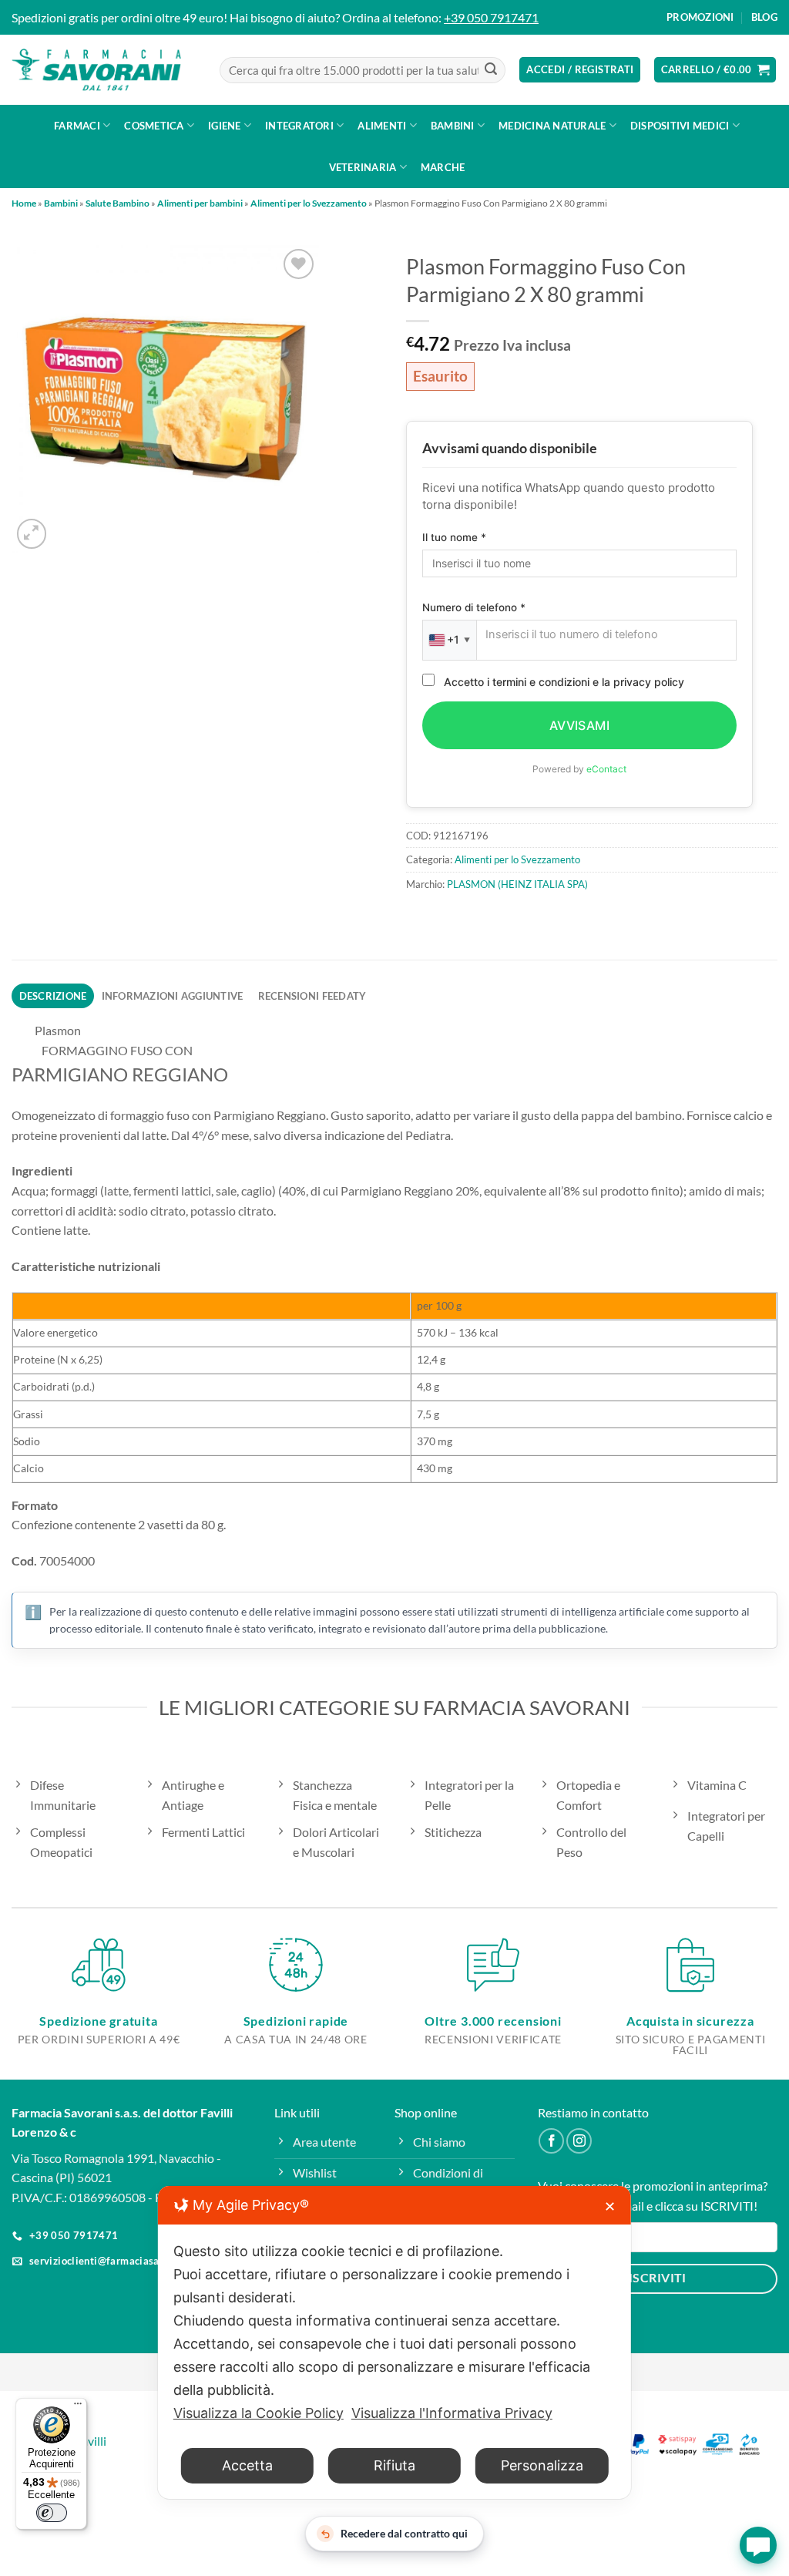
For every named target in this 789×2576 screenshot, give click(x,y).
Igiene (225, 126)
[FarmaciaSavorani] (96, 70)
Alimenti (382, 126)
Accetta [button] (247, 2465)
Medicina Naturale (552, 126)
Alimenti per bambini (200, 203)
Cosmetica (154, 126)
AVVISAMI (580, 725)
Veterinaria (363, 167)
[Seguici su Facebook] (551, 2141)
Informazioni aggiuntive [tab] (173, 996)
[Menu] (78, 2407)
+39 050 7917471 (491, 17)
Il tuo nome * (454, 537)
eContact (606, 769)
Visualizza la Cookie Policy (259, 2413)
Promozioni (700, 17)
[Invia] (491, 70)
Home (24, 203)
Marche (443, 167)
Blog (764, 17)
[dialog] (394, 2342)
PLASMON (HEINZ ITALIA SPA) (517, 884)
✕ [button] (610, 2206)
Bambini (453, 126)
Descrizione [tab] (53, 996)
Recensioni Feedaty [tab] (312, 996)
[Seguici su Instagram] (579, 2141)
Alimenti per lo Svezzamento (309, 203)
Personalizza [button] (542, 2465)
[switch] (52, 2513)
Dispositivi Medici (680, 126)
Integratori (299, 126)
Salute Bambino (118, 203)
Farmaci (77, 126)
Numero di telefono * (474, 607)
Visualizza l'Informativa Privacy (452, 2413)
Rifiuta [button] (394, 2465)
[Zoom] (32, 534)
